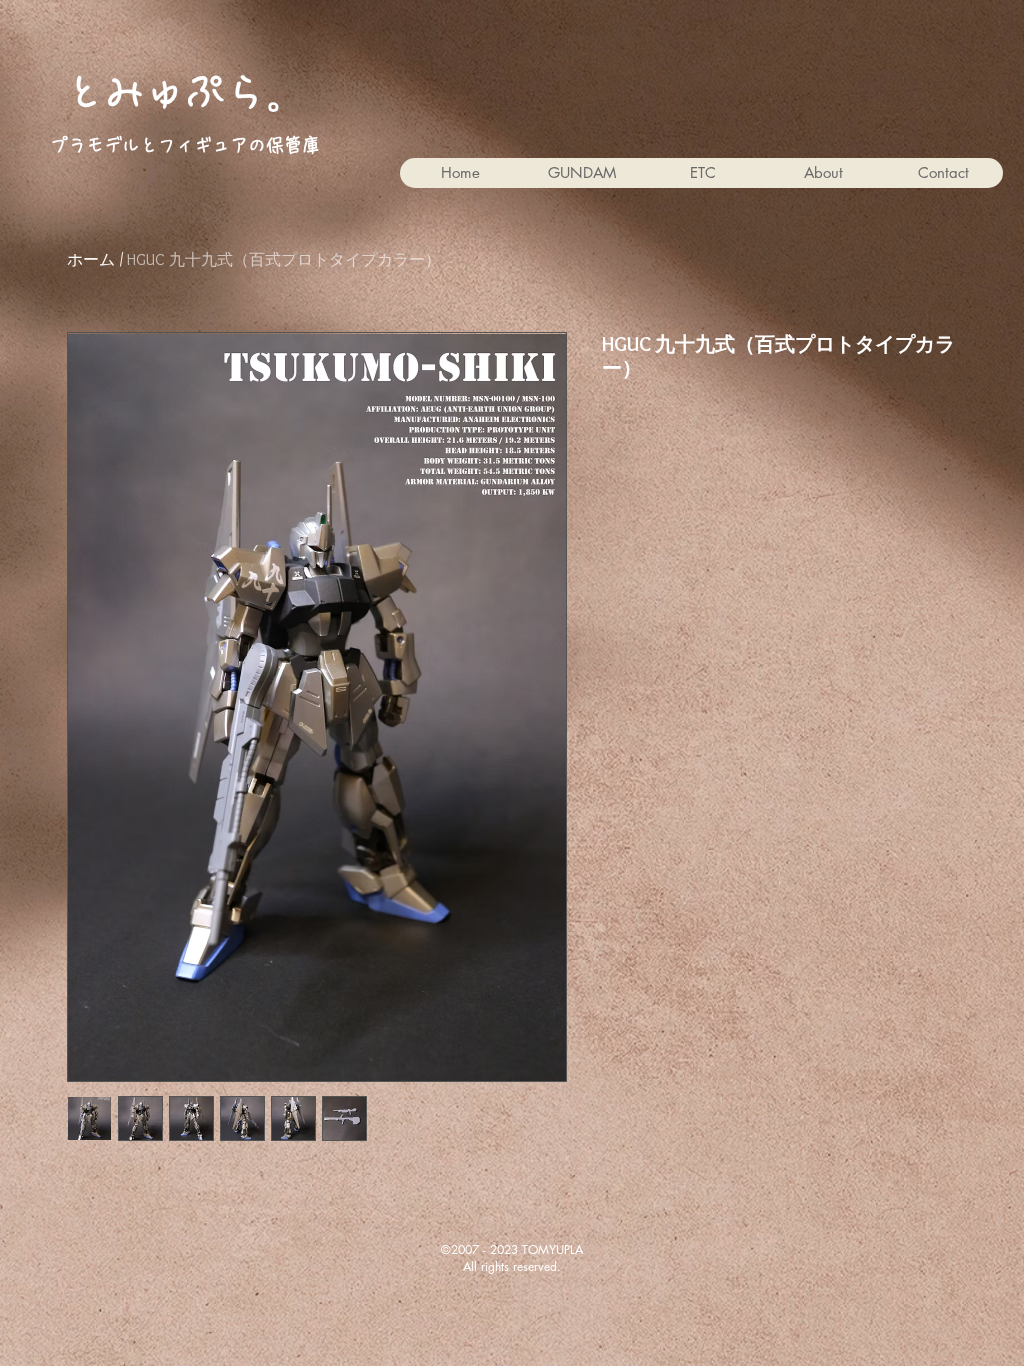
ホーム (91, 259)
